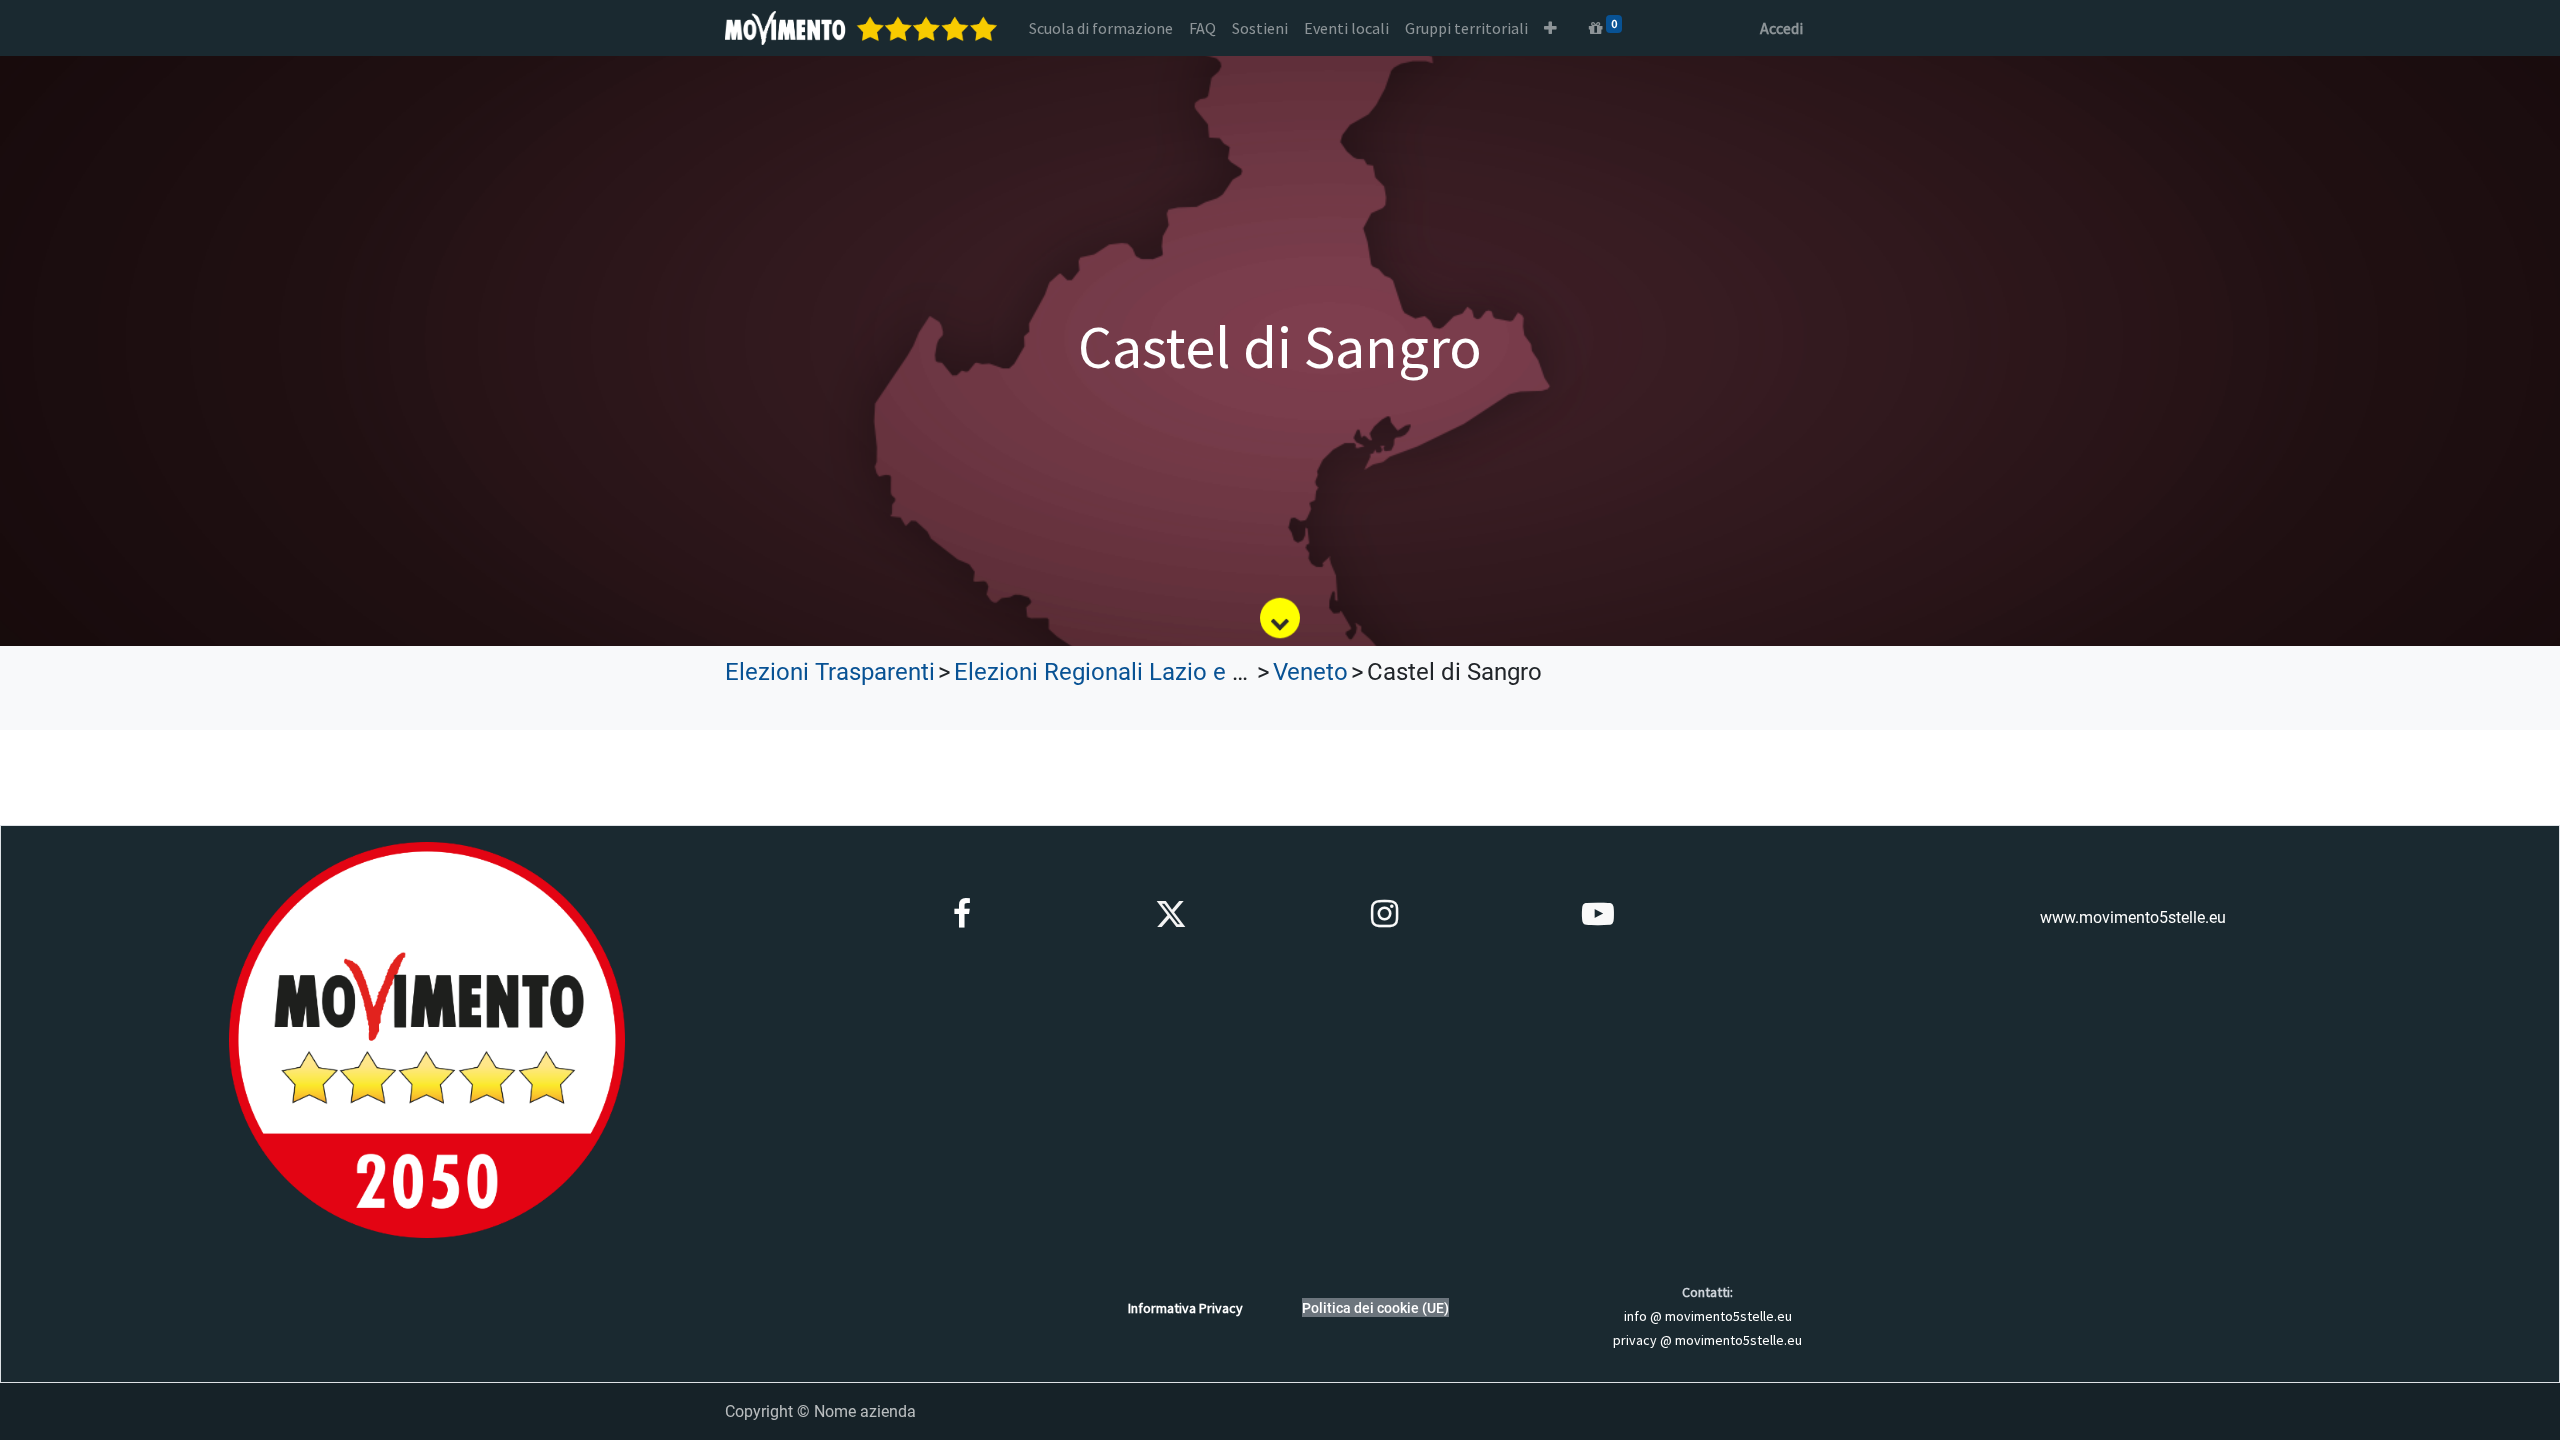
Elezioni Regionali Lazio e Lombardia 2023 (1179, 672)
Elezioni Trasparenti (830, 672)
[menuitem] (1101, 28)
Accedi (1781, 28)
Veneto (1310, 672)
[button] (1550, 28)
